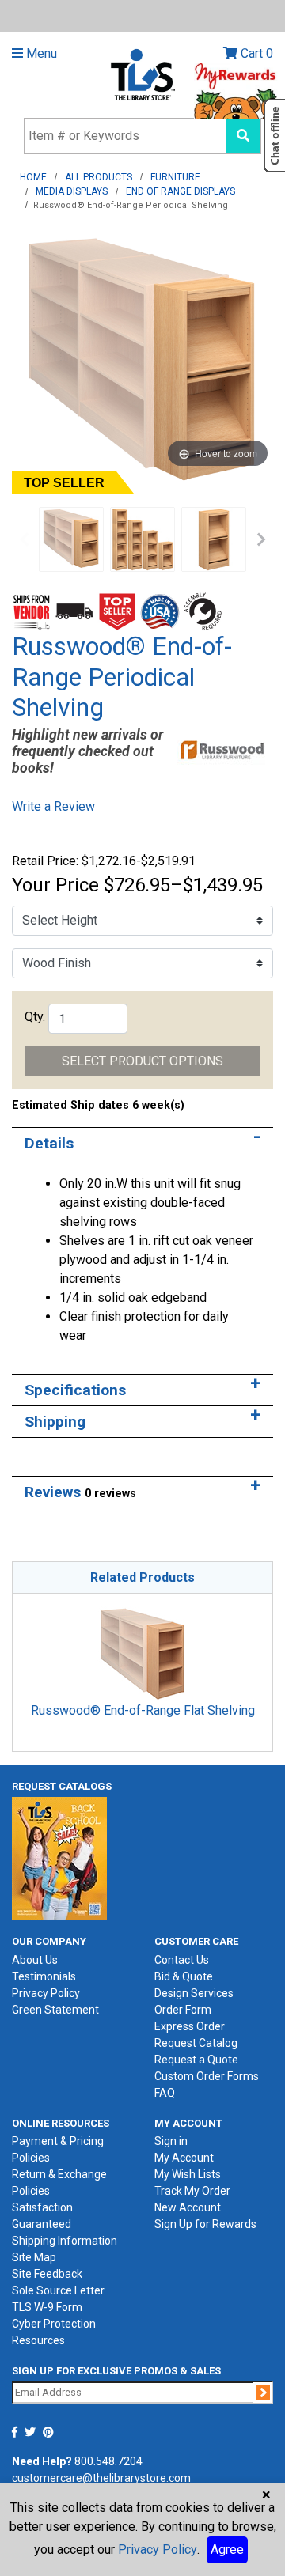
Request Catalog (196, 2043)
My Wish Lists (188, 2174)
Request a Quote (196, 2060)
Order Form (183, 2010)
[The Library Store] (142, 74)
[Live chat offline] (274, 136)
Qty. (35, 1017)
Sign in (171, 2141)
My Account (184, 2158)
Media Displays (72, 191)
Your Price (55, 885)
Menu (40, 53)
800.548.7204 (108, 2461)
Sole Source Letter (58, 2290)
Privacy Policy (46, 1993)
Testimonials (44, 1976)
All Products (99, 177)
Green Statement (55, 2010)
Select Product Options (142, 1061)
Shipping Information (65, 2241)
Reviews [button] (80, 1492)
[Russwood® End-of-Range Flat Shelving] (142, 1653)
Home (33, 177)
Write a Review (53, 806)
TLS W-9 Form (47, 2307)
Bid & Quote (184, 1976)
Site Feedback (47, 2274)
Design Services (194, 1993)
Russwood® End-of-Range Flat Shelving (143, 1710)
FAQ (165, 2093)
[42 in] (214, 539)
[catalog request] (59, 1857)
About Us (35, 1960)
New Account (188, 2207)
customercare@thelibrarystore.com (101, 2478)
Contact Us (182, 1960)
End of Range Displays (180, 191)
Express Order (190, 2026)
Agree (227, 2550)
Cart (255, 53)
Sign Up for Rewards (205, 2224)
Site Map (34, 2257)
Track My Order (192, 2191)
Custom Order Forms (207, 2076)
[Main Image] (142, 539)
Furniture (175, 177)
